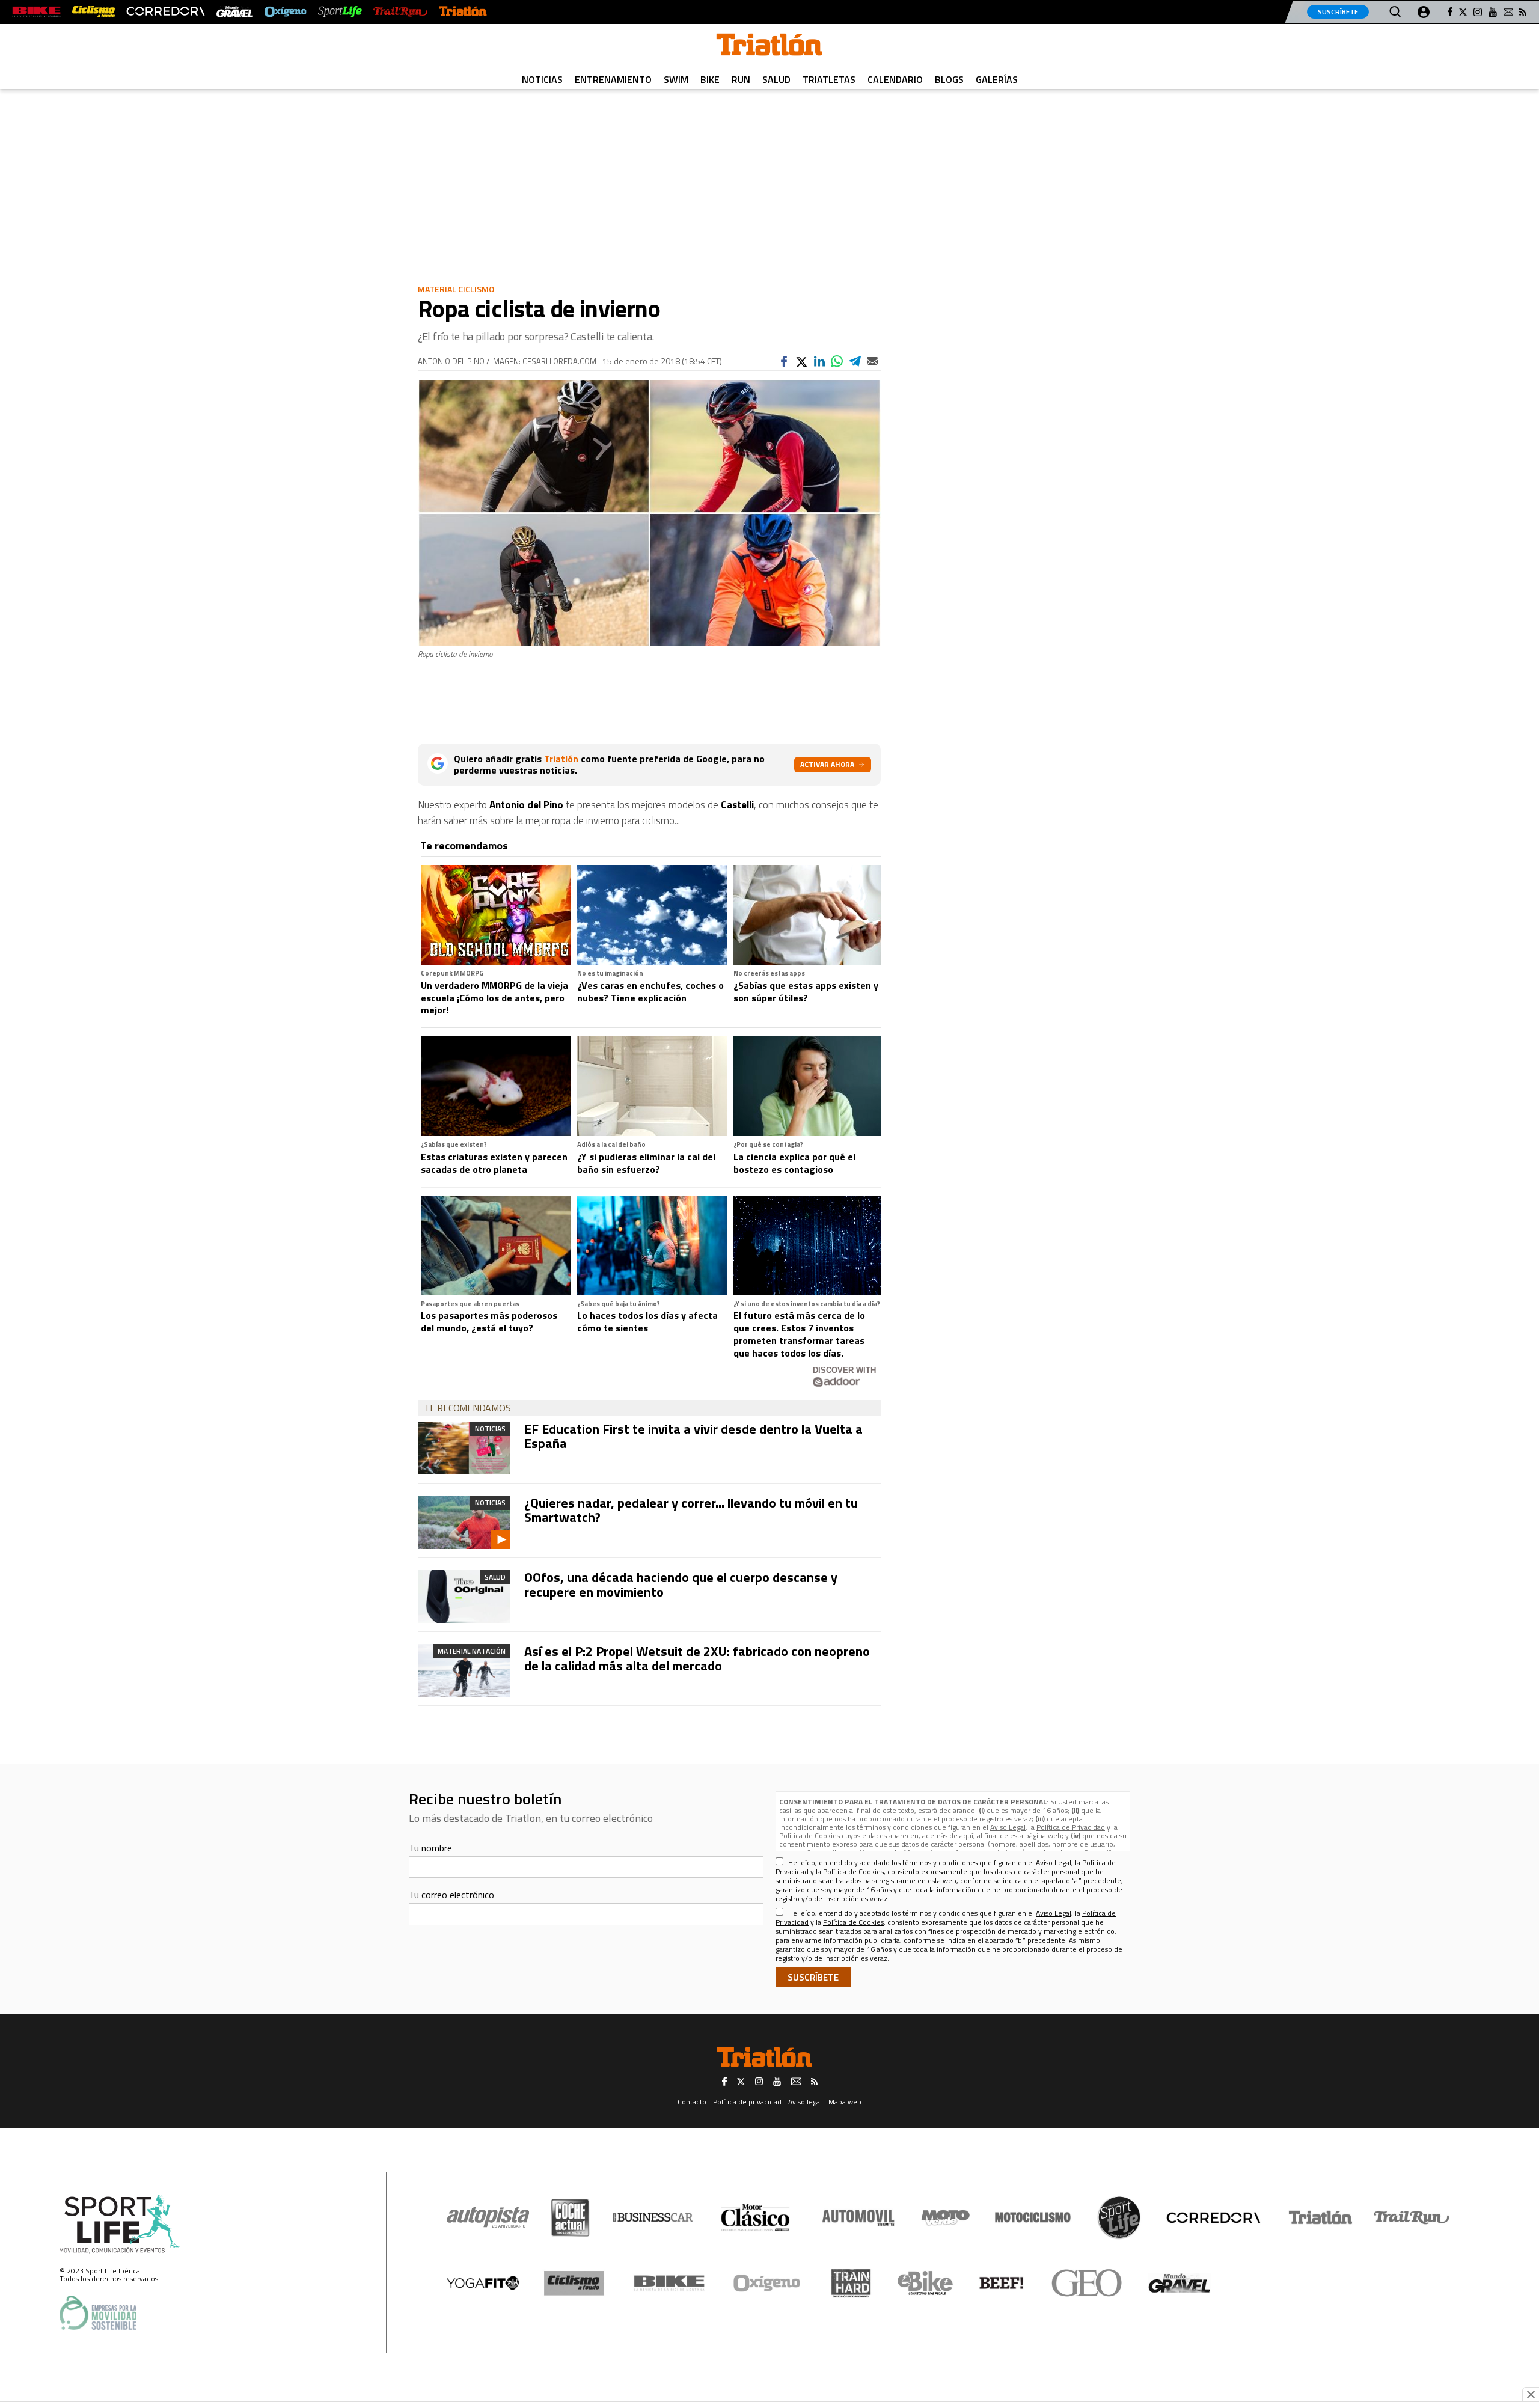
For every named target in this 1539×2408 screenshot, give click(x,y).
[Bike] (669, 2283)
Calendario (895, 79)
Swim (676, 79)
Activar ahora (827, 764)
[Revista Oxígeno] (286, 12)
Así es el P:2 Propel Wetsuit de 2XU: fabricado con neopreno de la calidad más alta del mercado (697, 1658)
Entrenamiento (613, 79)
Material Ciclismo (456, 289)
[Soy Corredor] (165, 12)
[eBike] (926, 2283)
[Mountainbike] (36, 12)
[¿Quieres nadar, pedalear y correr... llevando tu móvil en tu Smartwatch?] (464, 1522)
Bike (710, 79)
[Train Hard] (851, 2283)
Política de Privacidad (1071, 1827)
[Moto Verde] (945, 2217)
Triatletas (829, 79)
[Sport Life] (1119, 2217)
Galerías (997, 79)
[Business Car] (653, 2217)
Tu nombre (430, 1848)
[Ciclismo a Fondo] (574, 2283)
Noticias (542, 79)
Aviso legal (805, 2102)
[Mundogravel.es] (235, 12)
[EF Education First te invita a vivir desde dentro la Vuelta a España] (464, 1448)
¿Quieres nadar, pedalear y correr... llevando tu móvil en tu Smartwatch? (691, 1510)
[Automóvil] (858, 2217)
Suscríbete (1338, 12)
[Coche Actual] (570, 2218)
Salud (776, 79)
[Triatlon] (769, 47)
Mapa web (845, 2102)
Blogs (949, 79)
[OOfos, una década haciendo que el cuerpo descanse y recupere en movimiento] (464, 1597)
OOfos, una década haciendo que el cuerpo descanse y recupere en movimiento (681, 1584)
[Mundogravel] (1179, 2283)
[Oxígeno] (769, 2283)
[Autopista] (488, 2218)
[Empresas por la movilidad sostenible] (98, 2313)
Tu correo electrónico (451, 1895)
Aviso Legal (1008, 1827)
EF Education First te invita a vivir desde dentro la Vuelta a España (693, 1436)
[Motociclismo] (1033, 2217)
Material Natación (472, 1651)
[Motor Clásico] (755, 2218)
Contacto (692, 2102)
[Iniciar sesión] (1424, 12)
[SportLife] (340, 12)
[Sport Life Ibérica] (120, 2224)
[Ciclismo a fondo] (93, 12)
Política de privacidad (747, 2102)
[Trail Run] (400, 12)
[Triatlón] (463, 12)
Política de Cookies (809, 1835)
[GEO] (1087, 2283)
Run (741, 79)
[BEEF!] (1002, 2283)
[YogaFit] (483, 2283)
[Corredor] (1213, 2217)
